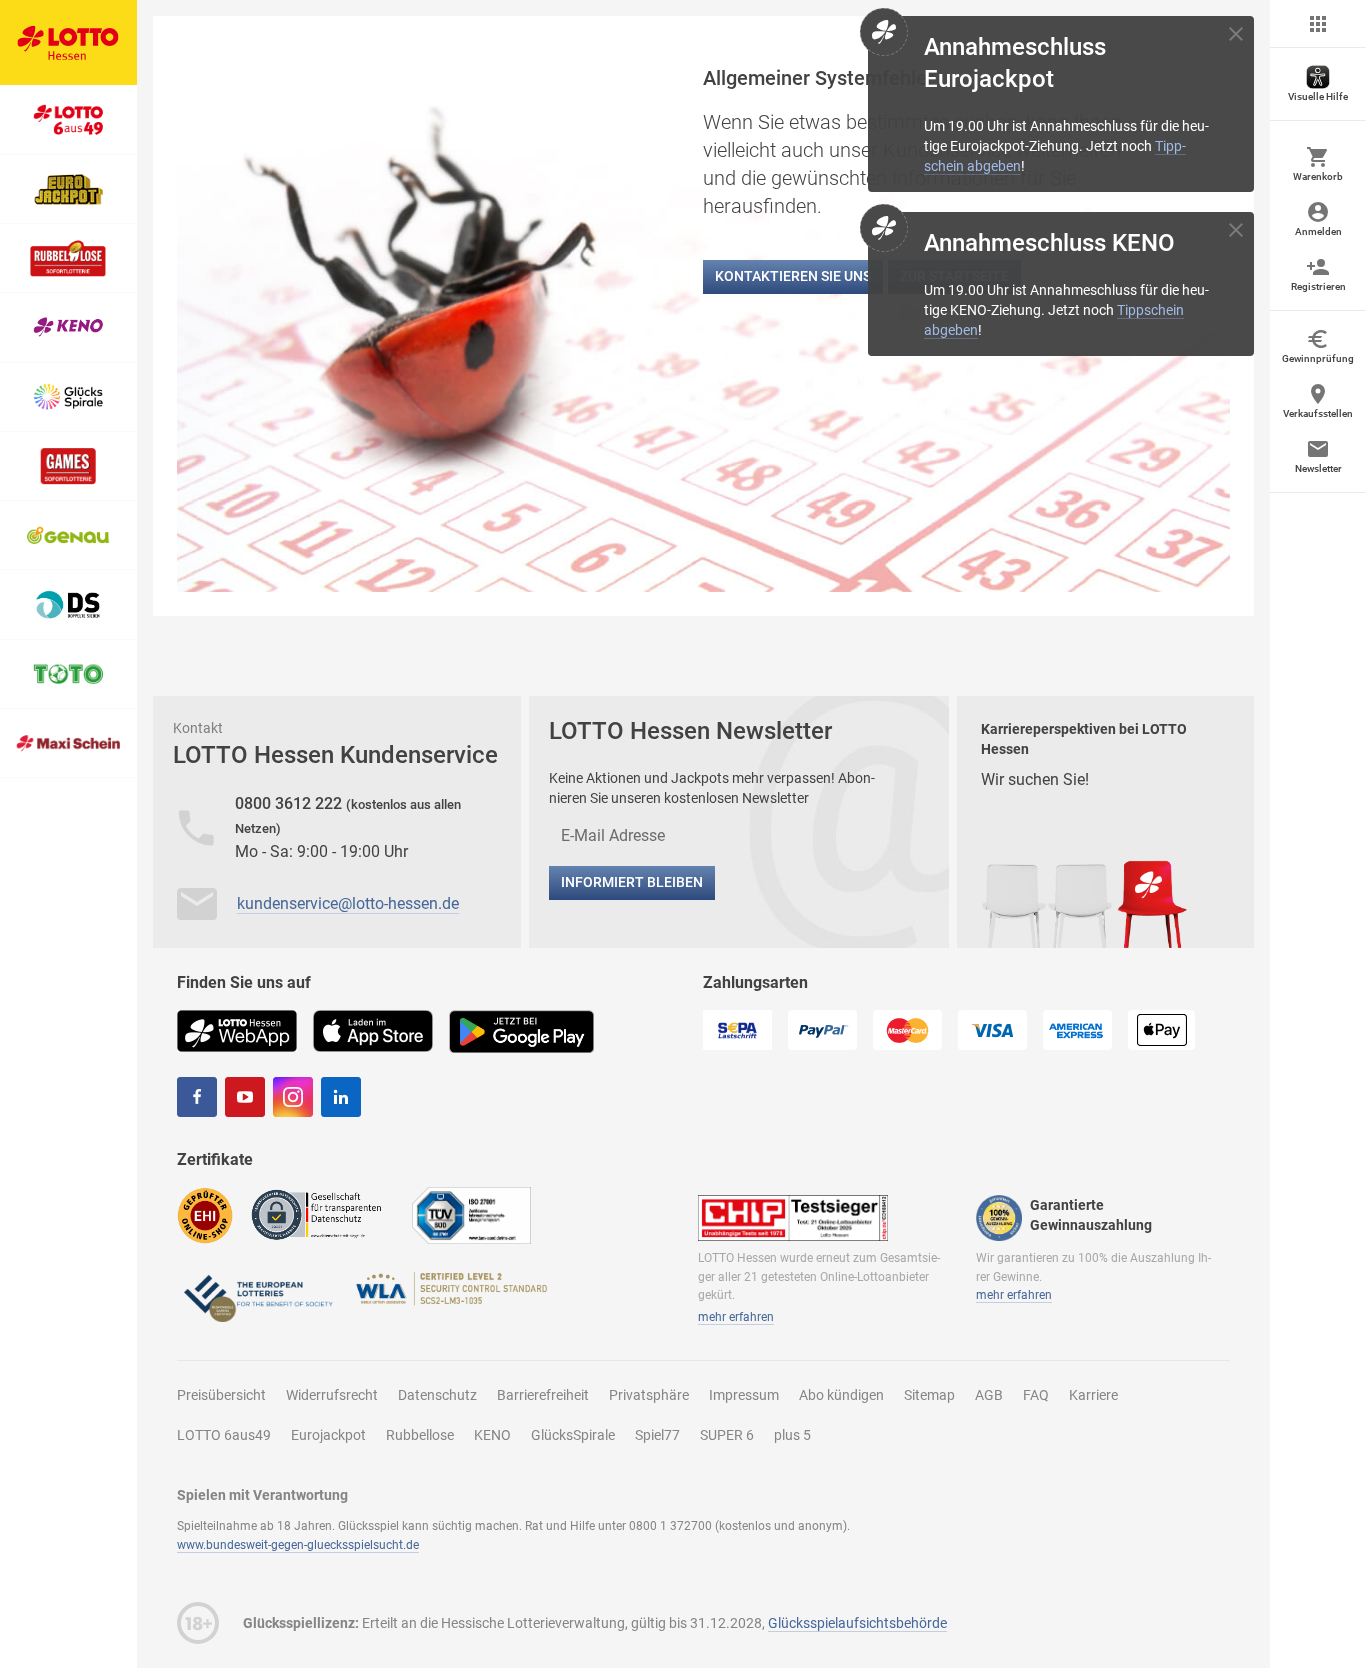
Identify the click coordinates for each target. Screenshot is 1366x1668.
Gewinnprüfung (1318, 358)
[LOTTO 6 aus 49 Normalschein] (68, 119)
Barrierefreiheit (543, 1395)
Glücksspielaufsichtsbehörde (857, 1623)
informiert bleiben (632, 882)
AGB (989, 1395)
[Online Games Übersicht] (68, 466)
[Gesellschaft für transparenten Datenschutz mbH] (322, 1213)
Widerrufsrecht (332, 1395)
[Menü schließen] (1318, 24)
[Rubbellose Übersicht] (68, 258)
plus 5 (792, 1435)
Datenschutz (437, 1395)
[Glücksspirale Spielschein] (68, 397)
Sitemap (929, 1395)
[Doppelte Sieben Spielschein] (68, 604)
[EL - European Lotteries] (257, 1296)
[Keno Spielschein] (68, 327)
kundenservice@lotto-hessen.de (348, 903)
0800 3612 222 (290, 803)
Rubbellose (420, 1435)
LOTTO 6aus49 (224, 1435)
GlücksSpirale (573, 1435)
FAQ (1036, 1395)
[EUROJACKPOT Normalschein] (68, 189)
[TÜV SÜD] (471, 1214)
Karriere (1093, 1395)
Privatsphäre (649, 1395)
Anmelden (1318, 231)
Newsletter (1318, 468)
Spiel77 (657, 1435)
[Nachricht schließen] (1236, 34)
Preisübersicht (221, 1395)
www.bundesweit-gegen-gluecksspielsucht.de (298, 1545)
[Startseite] (68, 42)
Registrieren (1318, 286)
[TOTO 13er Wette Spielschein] (68, 674)
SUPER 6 (727, 1435)
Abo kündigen (841, 1395)
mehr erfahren (736, 1317)
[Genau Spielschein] (68, 535)
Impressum (744, 1395)
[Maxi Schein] (68, 743)
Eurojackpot (328, 1435)
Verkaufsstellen (1318, 413)
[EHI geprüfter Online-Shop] (205, 1214)
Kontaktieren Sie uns (793, 276)
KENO (492, 1435)
